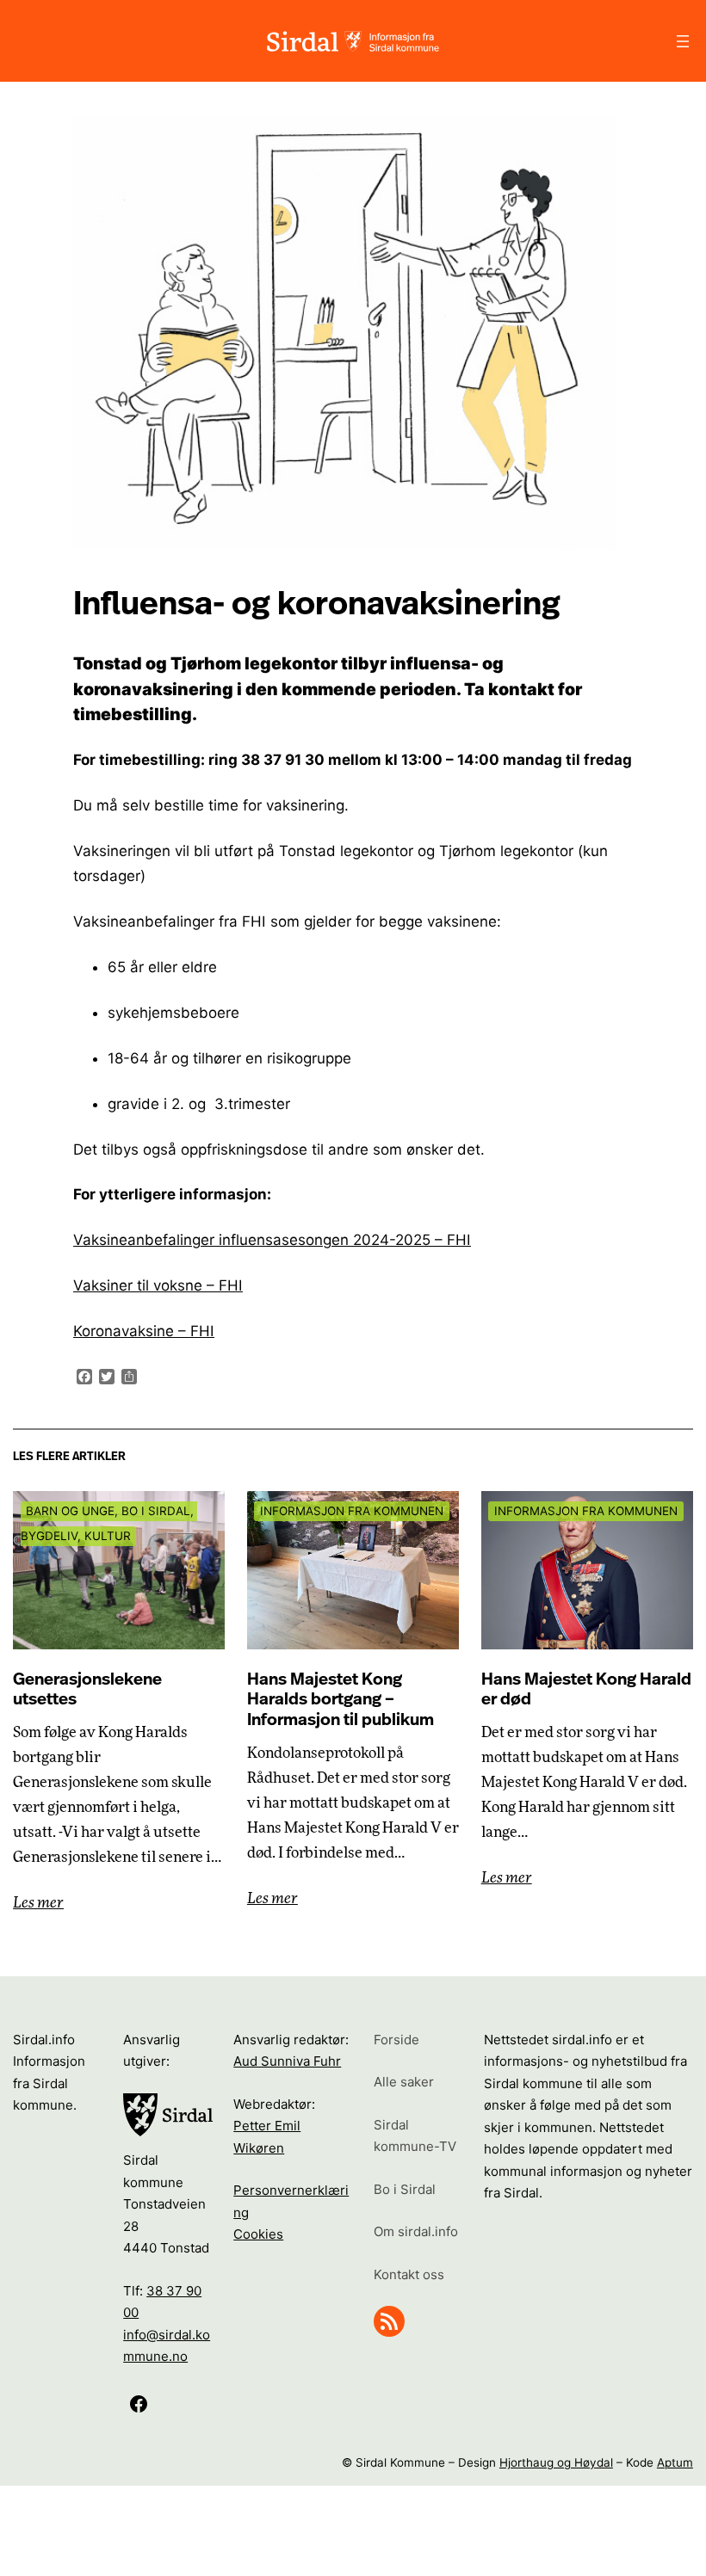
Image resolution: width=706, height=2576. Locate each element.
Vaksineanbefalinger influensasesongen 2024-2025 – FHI (272, 1240)
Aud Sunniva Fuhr (287, 2061)
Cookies (258, 2234)
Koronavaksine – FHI (144, 1331)
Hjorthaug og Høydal (556, 2462)
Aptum (675, 2462)
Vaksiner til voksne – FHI (158, 1285)
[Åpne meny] (683, 41)
